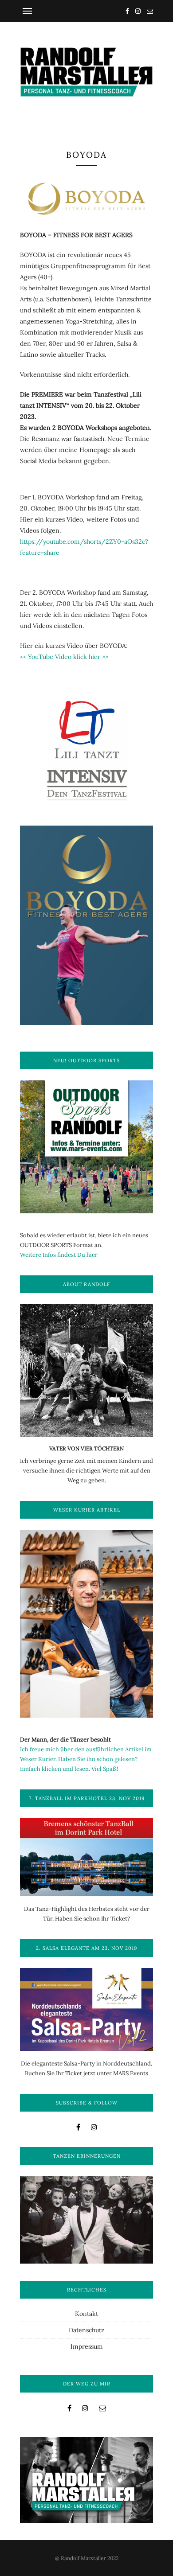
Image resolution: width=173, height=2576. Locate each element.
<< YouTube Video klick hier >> (64, 657)
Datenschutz (86, 2330)
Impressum (87, 2346)
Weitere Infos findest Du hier (59, 1255)
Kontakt (86, 2314)
